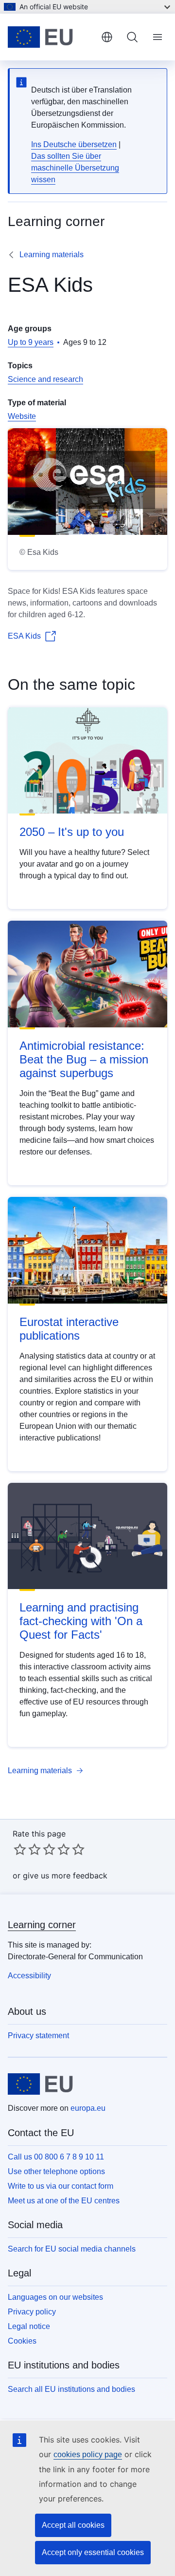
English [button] (107, 37)
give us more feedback (65, 1875)
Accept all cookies (73, 2525)
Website (22, 416)
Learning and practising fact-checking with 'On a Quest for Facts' (81, 1621)
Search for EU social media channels (72, 2249)
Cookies (22, 2341)
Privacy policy (32, 2312)
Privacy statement (38, 2036)
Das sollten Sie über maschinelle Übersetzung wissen (75, 168)
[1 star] (20, 1849)
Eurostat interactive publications (69, 1329)
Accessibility (29, 1976)
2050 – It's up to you (72, 832)
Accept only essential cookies (93, 2552)
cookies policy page (88, 2454)
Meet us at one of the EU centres (64, 2201)
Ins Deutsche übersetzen (74, 144)
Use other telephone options (56, 2171)
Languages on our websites (55, 2297)
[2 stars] (27, 1849)
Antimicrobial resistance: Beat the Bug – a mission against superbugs (84, 1059)
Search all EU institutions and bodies (71, 2389)
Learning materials (52, 255)
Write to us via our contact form (61, 2186)
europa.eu (88, 2108)
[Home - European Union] (51, 37)
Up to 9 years (31, 342)
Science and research (45, 379)
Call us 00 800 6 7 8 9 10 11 (56, 2157)
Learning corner (42, 1925)
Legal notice (29, 2326)
